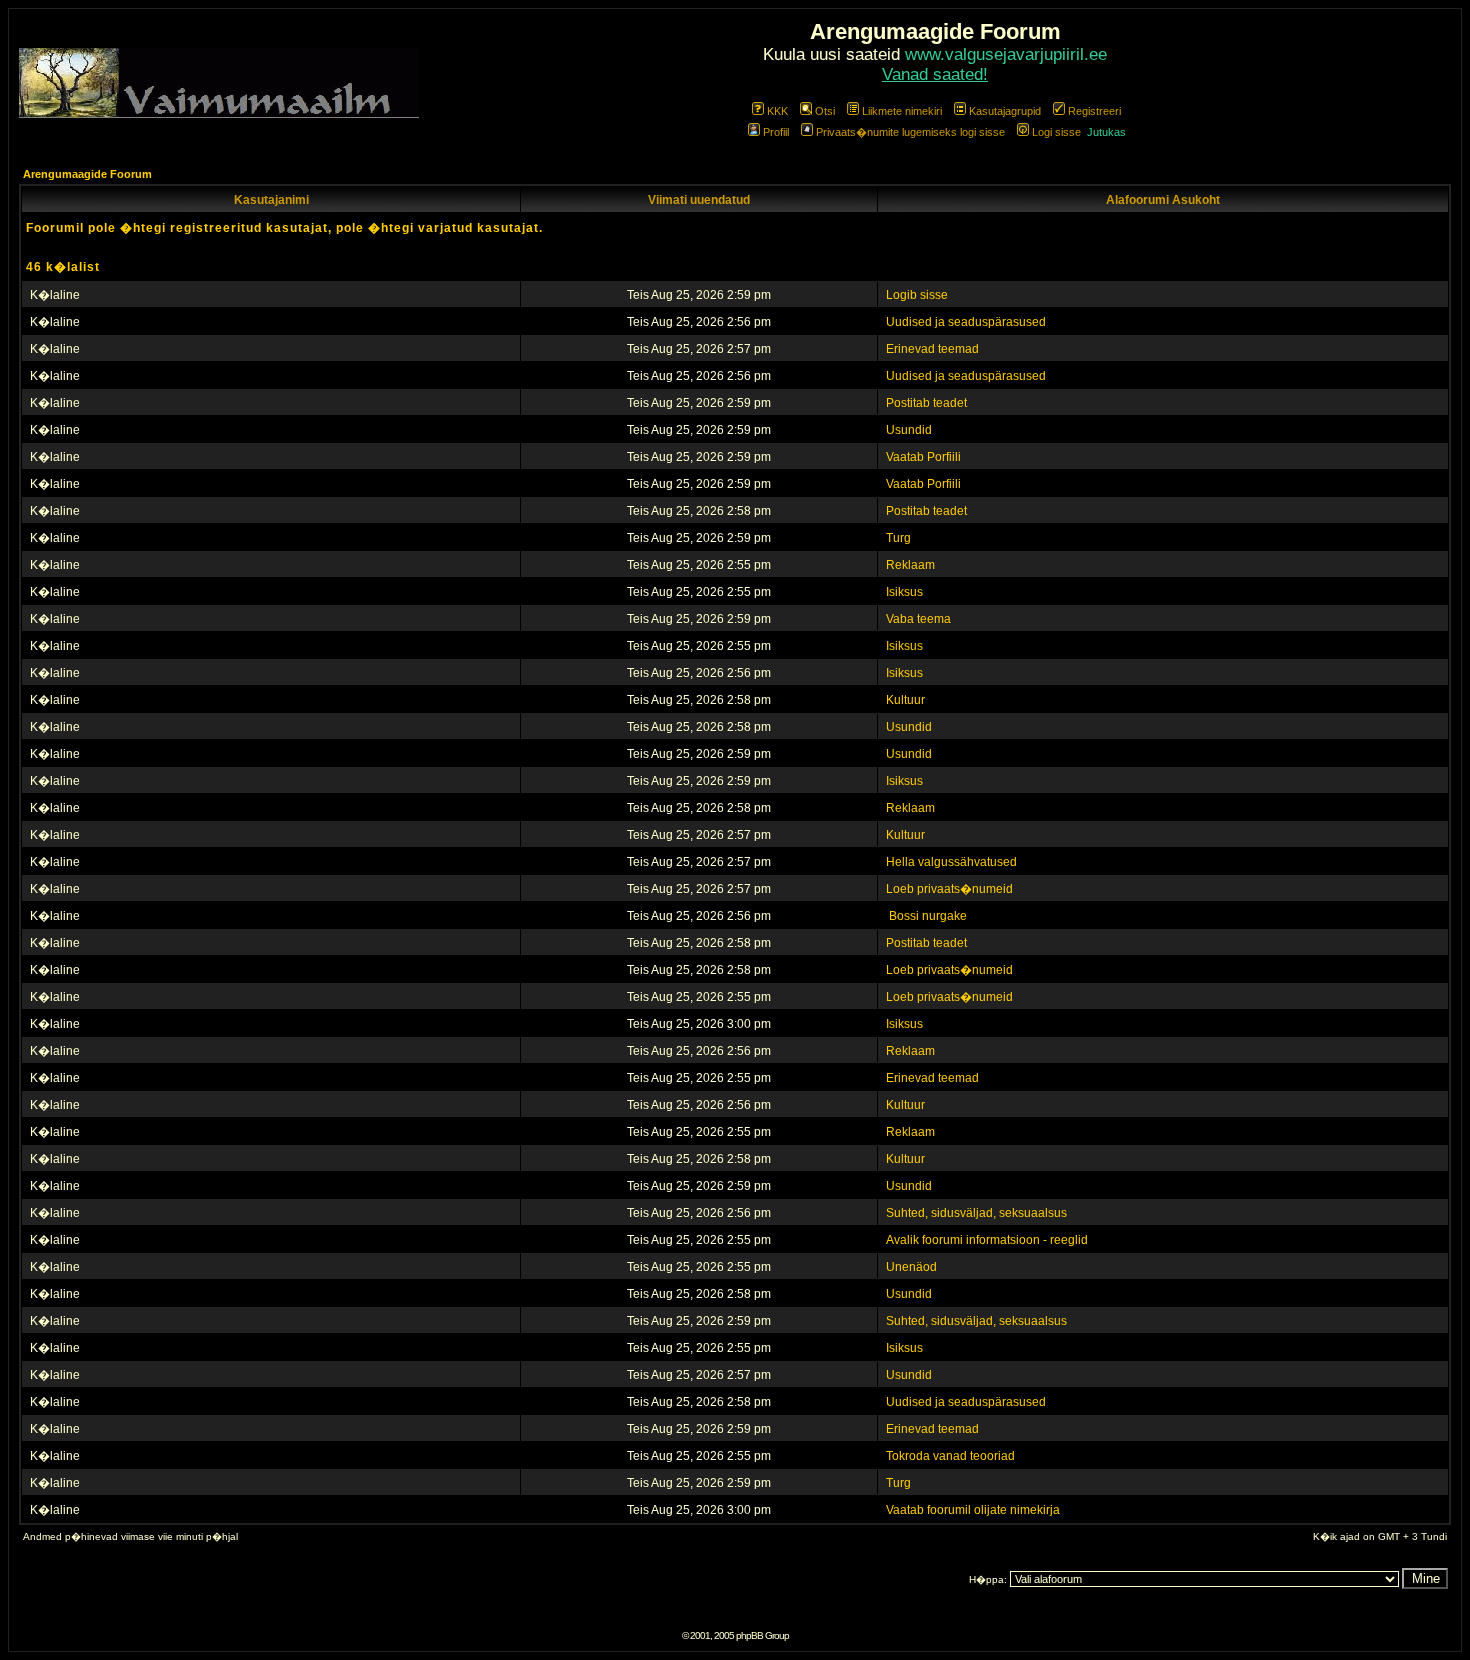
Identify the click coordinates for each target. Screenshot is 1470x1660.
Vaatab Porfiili (923, 457)
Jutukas (1106, 132)
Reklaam (910, 565)
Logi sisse (1056, 132)
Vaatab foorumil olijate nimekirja (973, 1510)
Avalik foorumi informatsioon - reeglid (987, 1240)
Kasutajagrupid (1005, 111)
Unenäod (911, 1267)
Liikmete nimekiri (902, 111)
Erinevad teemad (932, 349)
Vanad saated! (935, 74)
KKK (777, 111)
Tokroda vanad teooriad (950, 1456)
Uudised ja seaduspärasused (966, 322)
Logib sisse (917, 295)
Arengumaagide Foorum (87, 174)
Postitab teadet (926, 403)
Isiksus (904, 592)
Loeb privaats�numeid (949, 889)
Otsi (825, 111)
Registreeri (1094, 111)
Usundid (909, 430)
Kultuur (905, 700)
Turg (898, 538)
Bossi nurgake (926, 916)
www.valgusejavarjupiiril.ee (1006, 54)
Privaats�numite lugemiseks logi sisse (910, 132)
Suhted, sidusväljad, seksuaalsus (976, 1213)
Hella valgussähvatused (951, 862)
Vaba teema (918, 619)
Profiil (776, 132)
